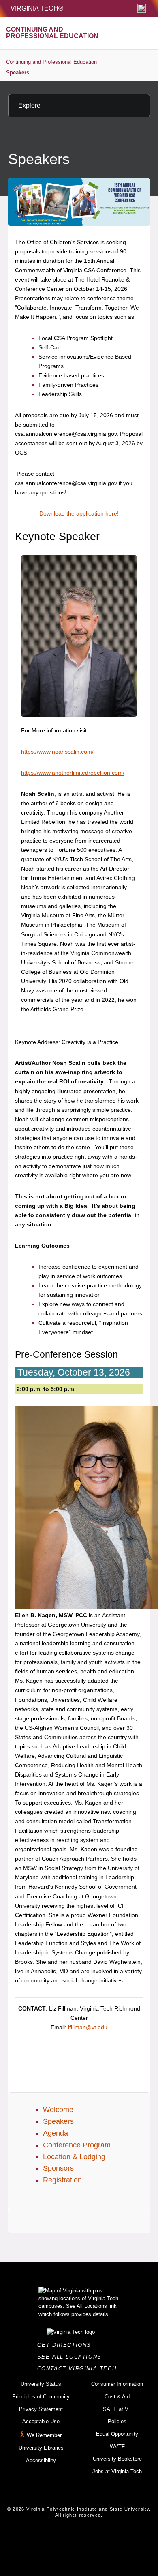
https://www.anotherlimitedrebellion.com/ (73, 773)
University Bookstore (117, 2459)
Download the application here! (79, 513)
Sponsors (58, 2168)
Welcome (58, 2110)
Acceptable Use (41, 2421)
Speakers (18, 73)
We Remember (44, 2435)
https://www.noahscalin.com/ (57, 752)
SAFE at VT (117, 2409)
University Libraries (41, 2448)
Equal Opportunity (117, 2434)
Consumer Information (117, 2384)
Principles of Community (41, 2397)
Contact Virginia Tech (79, 2369)
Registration (62, 2180)
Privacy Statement (41, 2409)
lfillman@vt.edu (88, 2027)
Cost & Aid (117, 2397)
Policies (117, 2421)
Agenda (56, 2133)
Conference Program (77, 2145)
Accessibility (41, 2460)
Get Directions (67, 2345)
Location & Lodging (74, 2157)
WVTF (117, 2447)
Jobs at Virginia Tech (117, 2471)
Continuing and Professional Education (51, 62)
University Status (41, 2384)
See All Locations (72, 2357)
